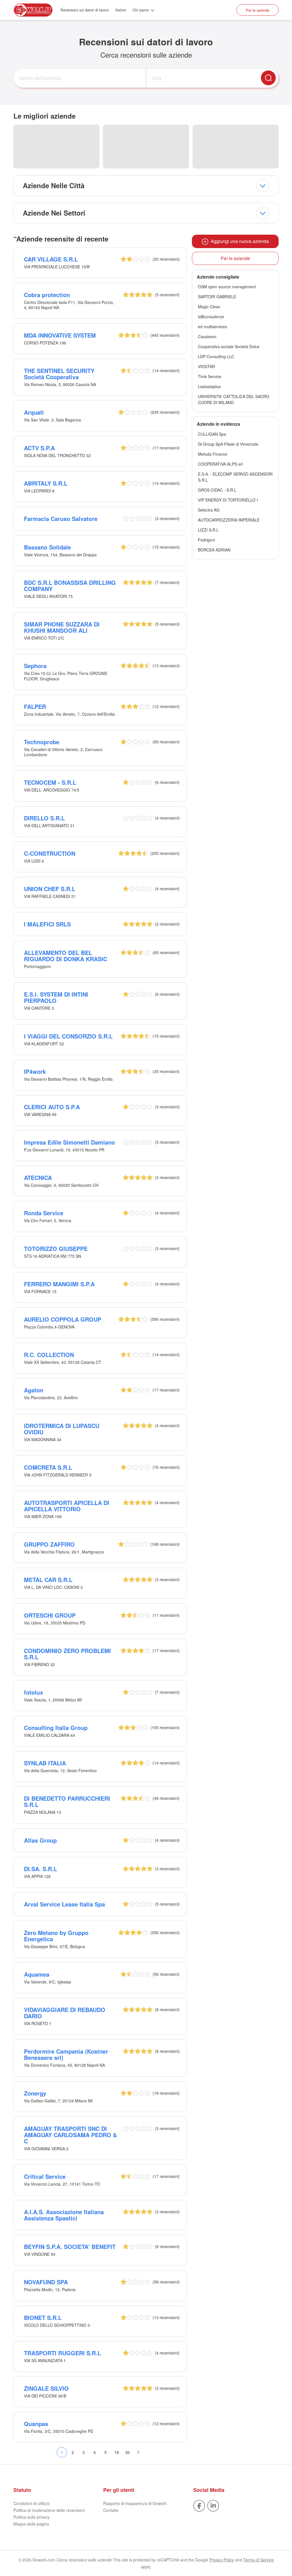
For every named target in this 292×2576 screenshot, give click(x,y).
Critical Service (45, 2176)
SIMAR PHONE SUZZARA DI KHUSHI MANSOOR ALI (62, 627)
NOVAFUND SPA (46, 2282)
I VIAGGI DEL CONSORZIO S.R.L (68, 1036)
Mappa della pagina (31, 2524)
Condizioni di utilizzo (32, 2503)
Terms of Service (258, 2560)
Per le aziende (257, 10)
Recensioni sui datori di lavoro (85, 10)
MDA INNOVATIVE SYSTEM (60, 335)
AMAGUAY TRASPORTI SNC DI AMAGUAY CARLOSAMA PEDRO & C (70, 2135)
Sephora (35, 666)
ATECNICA (38, 1178)
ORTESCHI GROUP (50, 1615)
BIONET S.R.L (43, 2318)
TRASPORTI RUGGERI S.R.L (62, 2353)
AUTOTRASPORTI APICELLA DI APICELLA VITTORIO (67, 1506)
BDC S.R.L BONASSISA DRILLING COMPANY (70, 586)
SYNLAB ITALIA (45, 1763)
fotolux (34, 1692)
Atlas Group (40, 1840)
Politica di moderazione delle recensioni (49, 2510)
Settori (121, 10)
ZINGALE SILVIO (46, 2388)
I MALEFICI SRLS (47, 924)
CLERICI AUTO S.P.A (52, 1107)
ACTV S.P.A (39, 448)
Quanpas (36, 2424)
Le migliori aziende (44, 116)
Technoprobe (42, 742)
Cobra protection (47, 295)
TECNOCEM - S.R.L (50, 782)
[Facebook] (199, 2505)
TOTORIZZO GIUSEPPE (56, 1249)
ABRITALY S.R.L (46, 483)
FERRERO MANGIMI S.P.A (59, 1284)
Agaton (34, 1390)
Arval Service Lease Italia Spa (64, 1904)
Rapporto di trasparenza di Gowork (135, 2503)
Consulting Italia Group (56, 1728)
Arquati (34, 412)
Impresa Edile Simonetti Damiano (69, 1142)
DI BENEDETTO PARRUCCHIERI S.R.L (67, 1801)
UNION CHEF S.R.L (50, 889)
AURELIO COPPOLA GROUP (63, 1319)
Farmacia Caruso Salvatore (61, 519)
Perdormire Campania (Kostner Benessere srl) (66, 2054)
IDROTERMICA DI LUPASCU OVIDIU (62, 1429)
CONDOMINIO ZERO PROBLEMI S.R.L (67, 1654)
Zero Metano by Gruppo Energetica (56, 1936)
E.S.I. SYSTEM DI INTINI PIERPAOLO (56, 997)
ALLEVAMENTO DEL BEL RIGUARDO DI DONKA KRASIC (66, 956)
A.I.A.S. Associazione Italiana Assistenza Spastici (64, 2215)
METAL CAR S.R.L (48, 1580)
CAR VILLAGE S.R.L (51, 259)
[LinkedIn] (213, 2505)
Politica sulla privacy (32, 2517)
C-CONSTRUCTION (50, 853)
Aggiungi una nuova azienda (239, 241)
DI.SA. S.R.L (40, 1869)
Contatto (111, 2510)
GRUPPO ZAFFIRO (49, 1544)
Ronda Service (44, 1213)
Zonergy (35, 2093)
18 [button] (117, 2452)
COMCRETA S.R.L (48, 1467)
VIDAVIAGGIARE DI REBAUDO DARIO (65, 2013)
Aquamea (37, 1974)
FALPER (35, 706)
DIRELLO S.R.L (44, 818)
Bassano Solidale (47, 547)
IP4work (35, 1071)
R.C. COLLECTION (49, 1355)
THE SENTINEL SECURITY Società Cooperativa (59, 374)
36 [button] (127, 2452)
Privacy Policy (222, 2560)
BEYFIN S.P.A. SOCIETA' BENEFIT (70, 2247)
